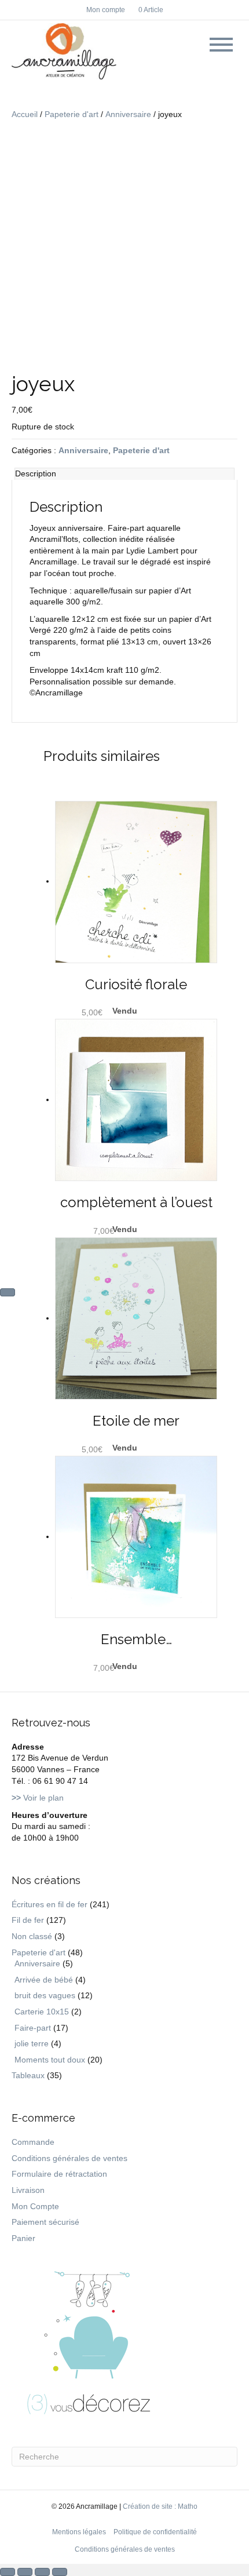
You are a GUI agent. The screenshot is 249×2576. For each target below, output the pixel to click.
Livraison (28, 2190)
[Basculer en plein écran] (25, 2572)
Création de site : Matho (160, 2506)
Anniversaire (128, 114)
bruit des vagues (45, 1995)
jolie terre (32, 2043)
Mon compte (106, 10)
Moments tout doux (50, 2060)
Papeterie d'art (72, 114)
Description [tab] (36, 473)
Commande (33, 2142)
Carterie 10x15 (42, 2012)
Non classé (32, 1936)
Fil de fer (28, 1920)
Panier (23, 2238)
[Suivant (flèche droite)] (8, 1292)
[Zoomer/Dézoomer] (8, 2572)
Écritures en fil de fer (50, 1904)
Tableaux (28, 2075)
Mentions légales (79, 2532)
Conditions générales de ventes (69, 2158)
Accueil (25, 114)
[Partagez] (42, 2572)
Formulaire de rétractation (59, 2174)
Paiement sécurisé (45, 2222)
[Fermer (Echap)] (60, 2572)
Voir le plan (38, 1798)
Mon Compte (35, 2206)
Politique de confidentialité (155, 2532)
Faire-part (33, 2028)
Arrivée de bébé (44, 1980)
